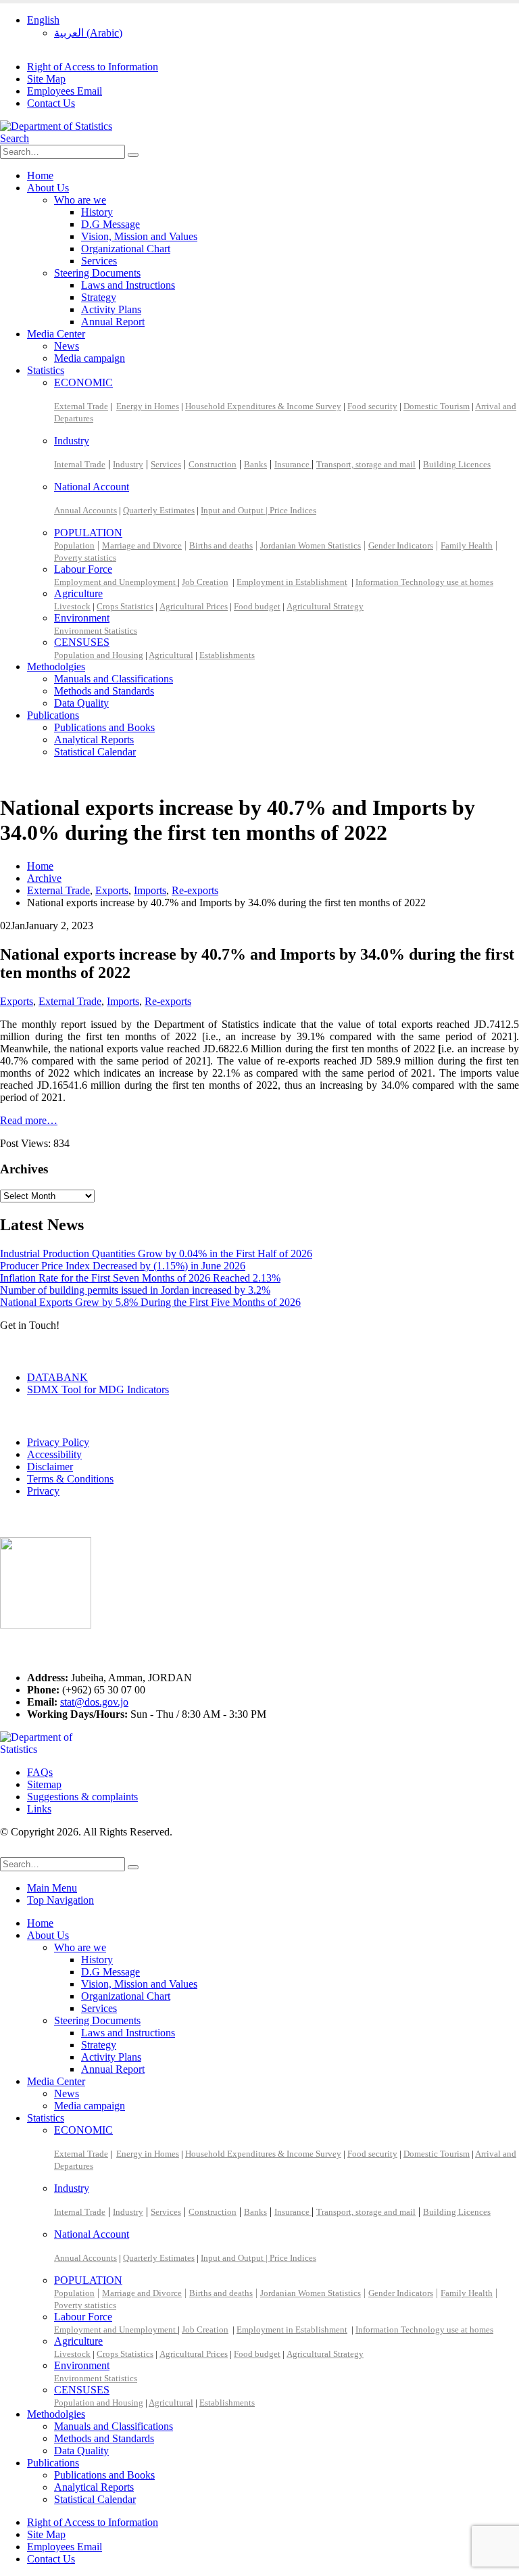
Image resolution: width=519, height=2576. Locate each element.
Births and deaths (221, 545)
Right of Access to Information (93, 67)
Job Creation (205, 582)
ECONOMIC (83, 382)
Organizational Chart (126, 249)
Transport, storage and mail (366, 464)
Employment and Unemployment (116, 582)
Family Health (467, 545)
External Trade (81, 406)
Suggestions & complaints (82, 1797)
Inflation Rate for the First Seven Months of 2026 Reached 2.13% (140, 1278)
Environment (82, 618)
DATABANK (57, 1377)
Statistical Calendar (95, 752)
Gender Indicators (401, 545)
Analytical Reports (94, 740)
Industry (72, 441)
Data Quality (81, 703)
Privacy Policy (58, 1442)
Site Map (46, 79)
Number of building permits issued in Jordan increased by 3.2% (135, 1290)
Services (99, 261)
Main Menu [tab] (52, 1888)
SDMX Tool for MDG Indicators (98, 1389)
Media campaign (90, 358)
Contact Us (51, 103)
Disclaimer (50, 1467)
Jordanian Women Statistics (311, 545)
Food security (372, 406)
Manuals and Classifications (114, 679)
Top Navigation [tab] (60, 1900)
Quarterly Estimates (159, 510)
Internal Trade (80, 464)
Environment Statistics (96, 631)
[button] (15, 138)
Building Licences (457, 464)
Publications (53, 715)
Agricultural (171, 655)
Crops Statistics (125, 606)
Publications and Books (104, 727)
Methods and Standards (104, 691)
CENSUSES (82, 642)
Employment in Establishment (292, 582)
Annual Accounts (85, 510)
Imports (123, 1001)
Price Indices (293, 510)
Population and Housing (99, 655)
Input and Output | (235, 510)
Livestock (72, 606)
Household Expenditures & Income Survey (263, 406)
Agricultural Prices (194, 606)
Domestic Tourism (437, 406)
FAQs (40, 1772)
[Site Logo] (56, 126)
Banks (255, 464)
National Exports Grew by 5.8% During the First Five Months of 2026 (150, 1302)
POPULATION (88, 533)
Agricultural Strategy (325, 606)
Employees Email (65, 91)
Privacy (43, 1491)
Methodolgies (56, 666)
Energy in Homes (148, 406)
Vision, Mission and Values (139, 236)
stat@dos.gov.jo (94, 1702)
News (67, 346)
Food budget (257, 606)
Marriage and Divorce (142, 545)
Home (40, 175)
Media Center (56, 334)
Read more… (29, 1120)
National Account (92, 487)
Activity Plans (111, 309)
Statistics (46, 370)
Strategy (99, 297)
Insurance (293, 464)
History (97, 212)
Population (74, 545)
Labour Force (83, 569)
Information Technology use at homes (424, 582)
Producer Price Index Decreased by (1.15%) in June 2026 (123, 1266)
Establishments (227, 655)
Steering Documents (97, 273)
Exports (17, 1001)
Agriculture (78, 593)
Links (39, 1809)
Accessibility (54, 1454)
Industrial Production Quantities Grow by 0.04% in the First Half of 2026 (156, 1254)
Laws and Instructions (128, 285)
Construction (213, 464)
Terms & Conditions (70, 1479)
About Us (48, 188)
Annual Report (113, 322)
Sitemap (44, 1784)
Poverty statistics (85, 558)
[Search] (133, 155)
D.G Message (110, 224)
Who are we (80, 200)
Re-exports (168, 1001)
